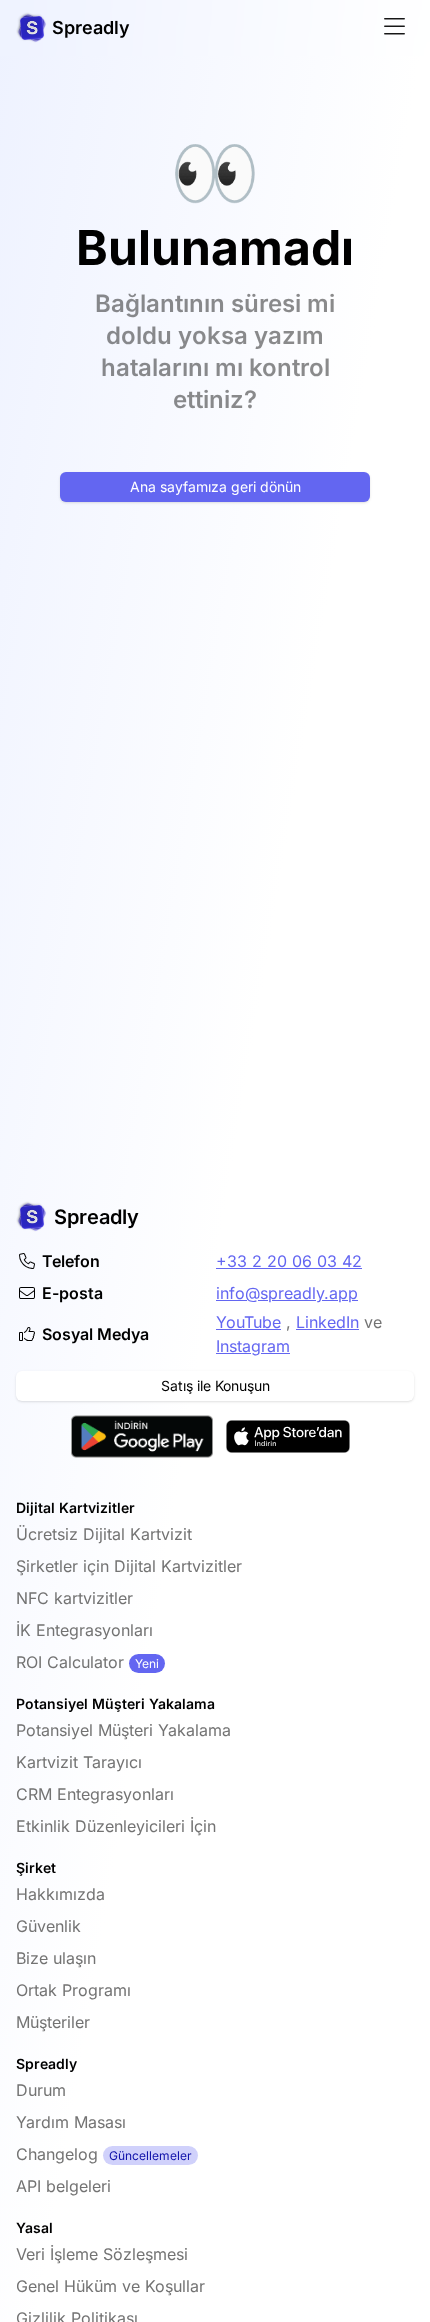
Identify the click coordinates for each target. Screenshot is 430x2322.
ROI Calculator (70, 1662)
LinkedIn (327, 1322)
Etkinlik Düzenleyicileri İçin (116, 1826)
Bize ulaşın (56, 1958)
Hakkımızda (60, 1894)
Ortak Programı (73, 1990)
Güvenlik (48, 1926)
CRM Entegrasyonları (95, 1794)
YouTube (248, 1322)
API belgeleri (63, 2186)
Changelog (57, 2154)
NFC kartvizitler (74, 1598)
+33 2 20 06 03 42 (289, 1261)
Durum (41, 2090)
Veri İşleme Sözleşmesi (102, 2254)
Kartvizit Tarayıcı (79, 1762)
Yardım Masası (71, 2122)
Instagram (253, 1346)
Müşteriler (53, 2022)
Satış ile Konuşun (215, 1385)
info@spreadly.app (287, 1293)
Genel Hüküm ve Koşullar (110, 2286)
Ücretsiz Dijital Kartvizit (104, 1534)
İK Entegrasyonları (84, 1630)
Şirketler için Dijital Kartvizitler (129, 1566)
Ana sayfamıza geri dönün (215, 486)
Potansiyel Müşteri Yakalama (123, 1730)
